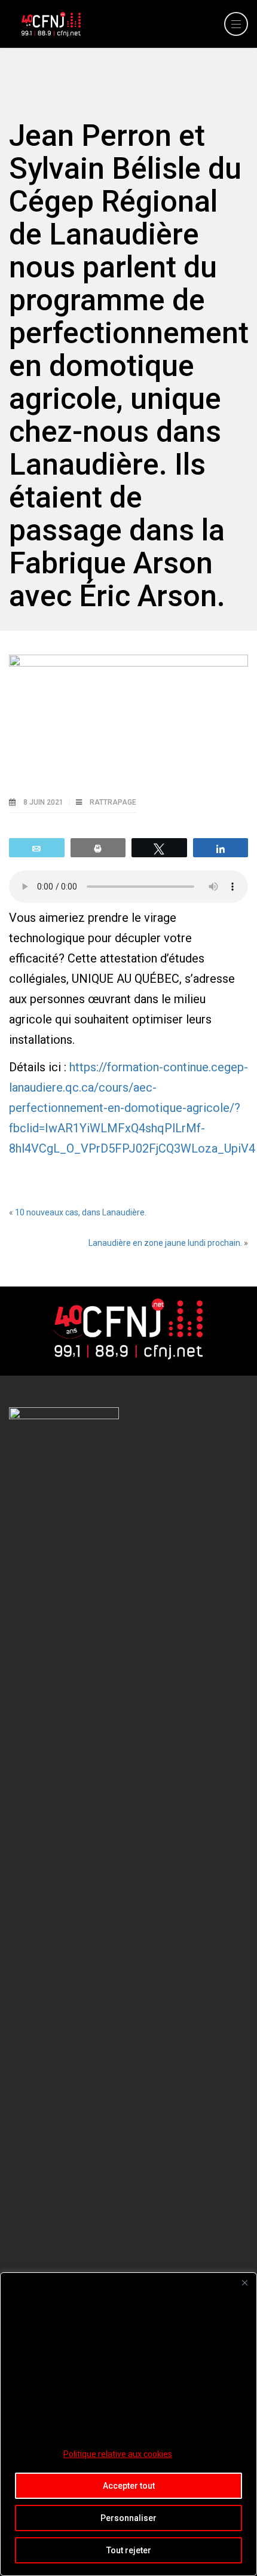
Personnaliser (128, 2518)
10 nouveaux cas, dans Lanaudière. (81, 1212)
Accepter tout (129, 2486)
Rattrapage (113, 802)
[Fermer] (244, 2282)
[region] (128, 2424)
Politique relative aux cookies (118, 2454)
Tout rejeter (129, 2550)
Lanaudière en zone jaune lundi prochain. (165, 1243)
